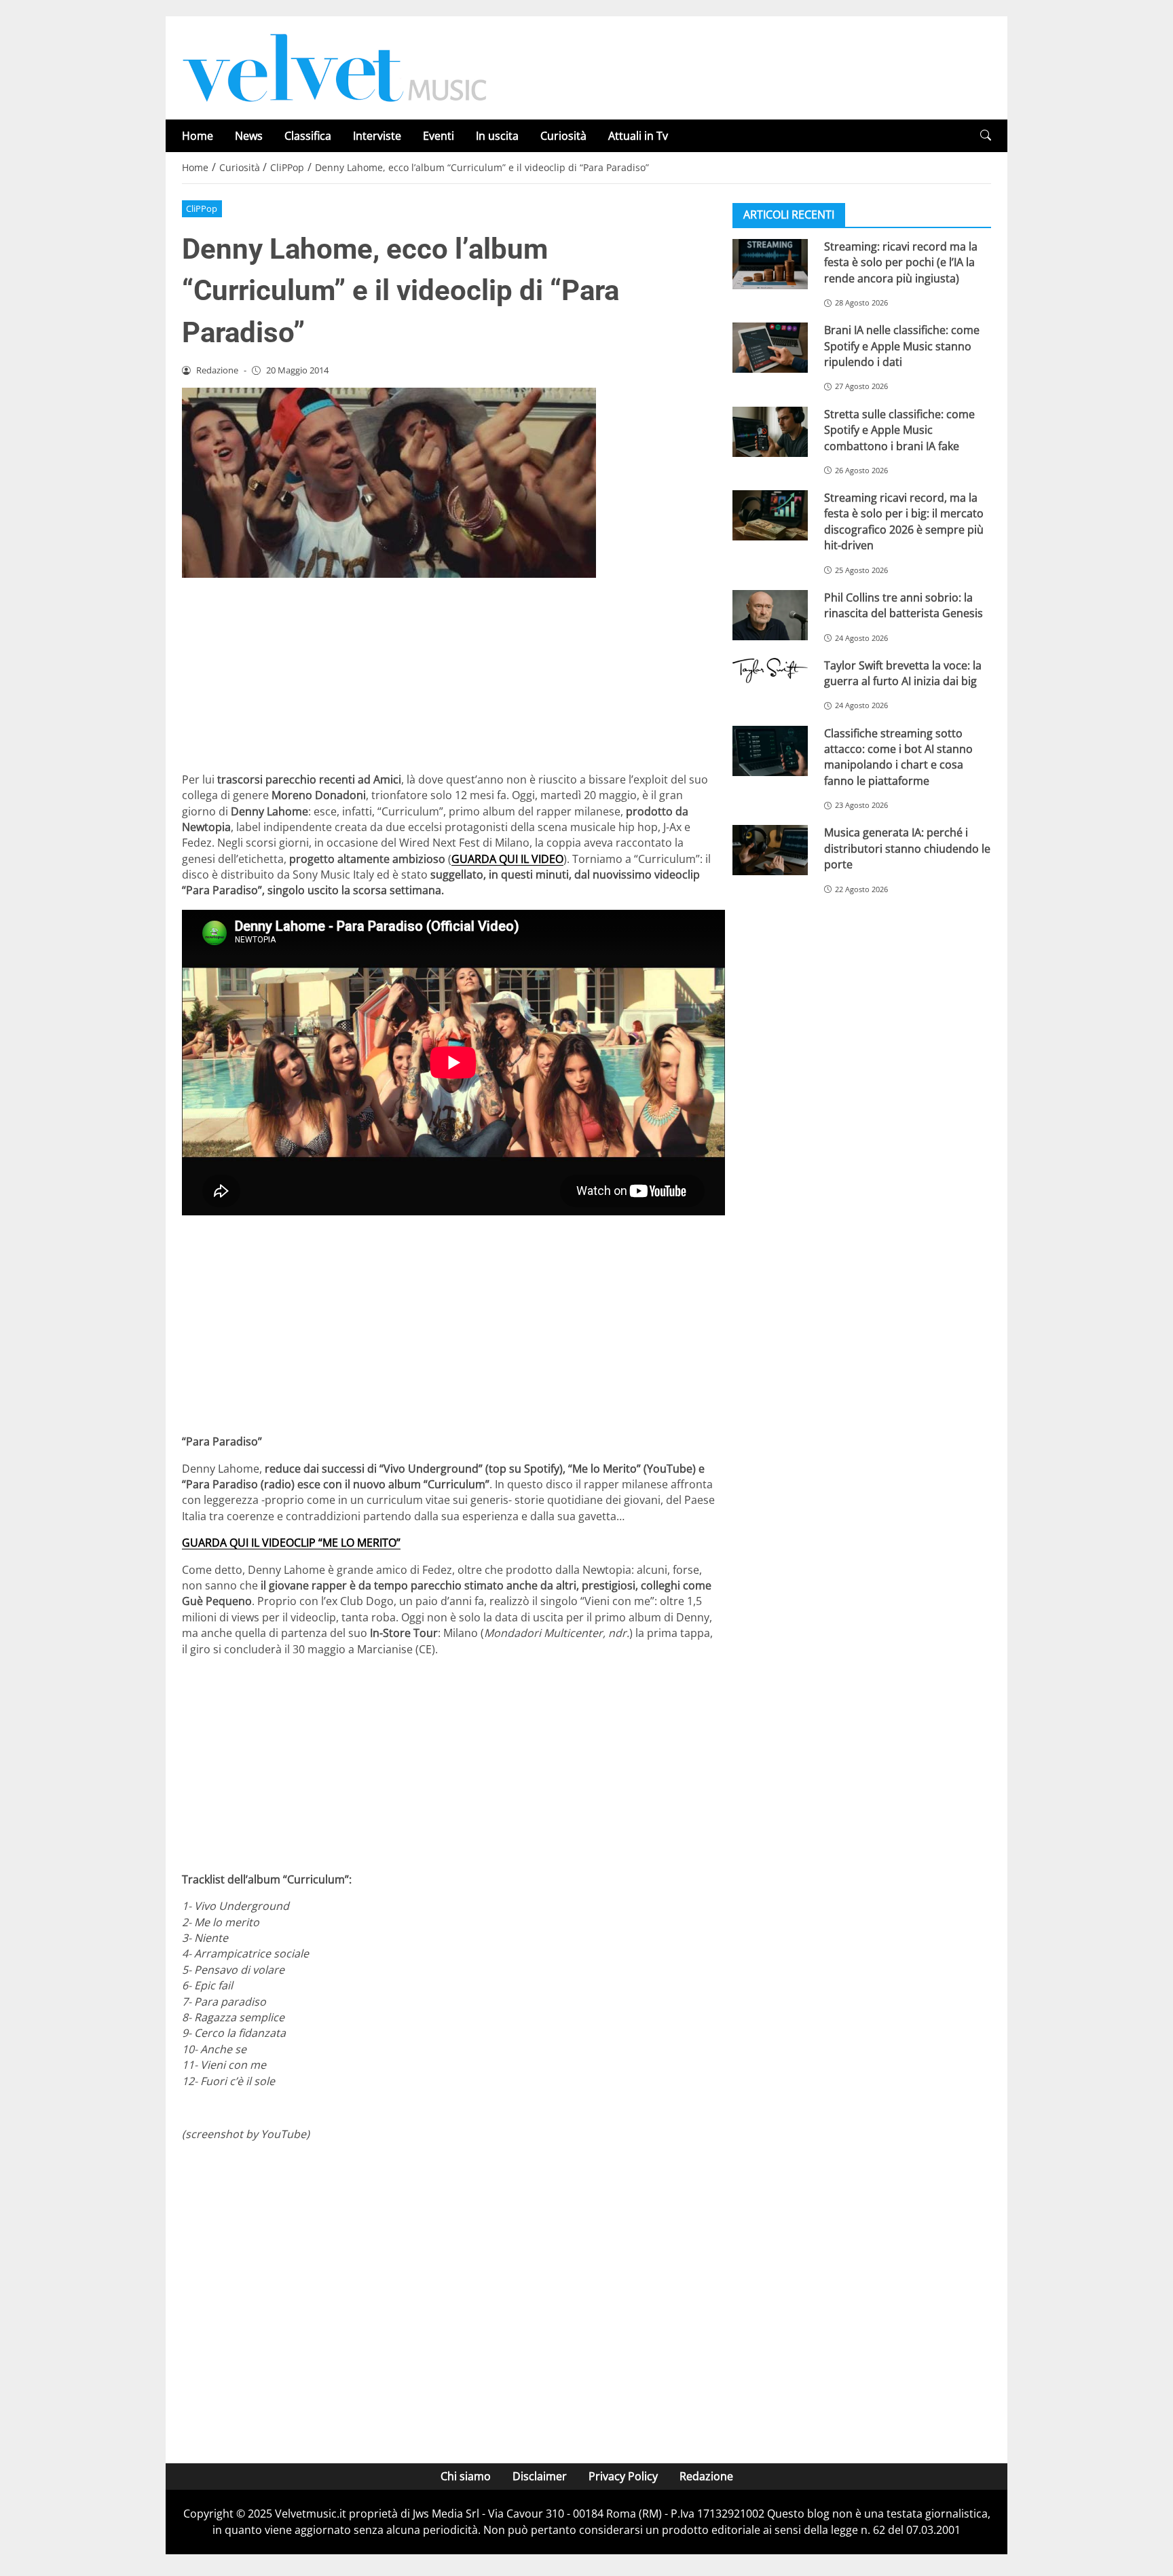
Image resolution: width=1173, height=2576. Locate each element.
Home (198, 136)
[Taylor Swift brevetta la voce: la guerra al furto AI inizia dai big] (770, 671)
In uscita (497, 136)
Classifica (308, 136)
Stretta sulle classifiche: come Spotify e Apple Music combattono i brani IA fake (899, 430)
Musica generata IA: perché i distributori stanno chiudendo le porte (907, 848)
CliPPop (202, 208)
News (249, 136)
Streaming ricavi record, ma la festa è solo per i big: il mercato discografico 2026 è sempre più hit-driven (904, 521)
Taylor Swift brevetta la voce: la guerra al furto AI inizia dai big (903, 673)
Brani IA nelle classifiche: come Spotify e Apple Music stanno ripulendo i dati (902, 346)
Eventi (439, 136)
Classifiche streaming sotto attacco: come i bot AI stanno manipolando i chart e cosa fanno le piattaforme (898, 757)
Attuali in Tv (638, 136)
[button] (986, 135)
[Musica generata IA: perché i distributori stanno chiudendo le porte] (770, 850)
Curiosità (563, 136)
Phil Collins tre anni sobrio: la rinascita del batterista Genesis (904, 605)
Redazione (706, 2476)
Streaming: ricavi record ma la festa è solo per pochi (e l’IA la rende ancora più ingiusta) (901, 262)
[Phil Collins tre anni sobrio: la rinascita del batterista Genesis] (770, 615)
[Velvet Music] (335, 67)
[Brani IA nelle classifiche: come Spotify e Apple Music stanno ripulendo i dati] (770, 348)
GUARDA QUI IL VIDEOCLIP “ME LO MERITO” (291, 1543)
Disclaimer (540, 2476)
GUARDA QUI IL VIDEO (507, 859)
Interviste (377, 136)
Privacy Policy (623, 2476)
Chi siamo (466, 2476)
